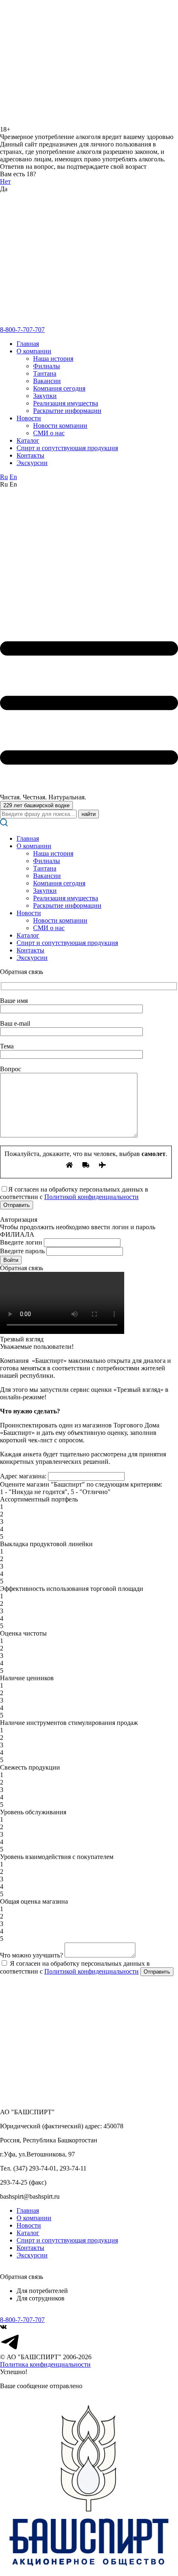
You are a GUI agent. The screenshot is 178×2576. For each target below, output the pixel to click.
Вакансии (47, 381)
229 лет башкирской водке (36, 805)
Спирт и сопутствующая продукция (67, 448)
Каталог (28, 440)
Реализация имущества (66, 403)
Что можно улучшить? (31, 1955)
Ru (4, 477)
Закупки (45, 396)
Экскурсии (32, 463)
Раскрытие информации (67, 411)
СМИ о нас (49, 433)
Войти (11, 1260)
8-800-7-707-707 (22, 330)
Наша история (53, 359)
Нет (5, 181)
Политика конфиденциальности (45, 2364)
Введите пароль (22, 1251)
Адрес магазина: (23, 1476)
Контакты (30, 455)
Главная (28, 344)
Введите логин (21, 1242)
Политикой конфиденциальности (91, 1197)
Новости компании (60, 426)
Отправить (157, 1972)
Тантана (45, 373)
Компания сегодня (59, 388)
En (13, 477)
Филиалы (47, 366)
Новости (29, 418)
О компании (34, 351)
